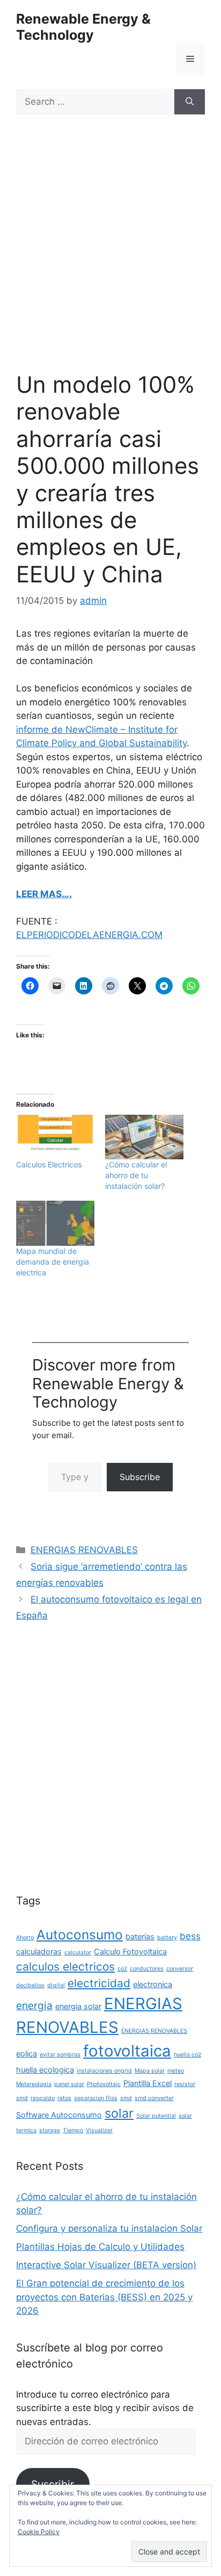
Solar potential (156, 2116)
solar (119, 2113)
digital (56, 1985)
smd (126, 2098)
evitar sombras (60, 2055)
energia (34, 2005)
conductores (147, 1969)
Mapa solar (150, 2071)
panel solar (69, 2084)
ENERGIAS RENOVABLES (84, 1550)
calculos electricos (65, 1967)
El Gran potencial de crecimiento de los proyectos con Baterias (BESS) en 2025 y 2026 (104, 2297)
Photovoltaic (104, 2084)
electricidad (99, 1983)
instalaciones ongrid (104, 2071)
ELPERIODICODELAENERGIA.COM (89, 935)
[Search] (190, 102)
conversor (180, 1969)
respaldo (43, 2098)
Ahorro (25, 1938)
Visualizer (99, 2130)
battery (167, 1938)
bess (190, 1936)
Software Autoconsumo (59, 2115)
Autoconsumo (80, 1935)
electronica (153, 1984)
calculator (78, 1953)
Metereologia (34, 2084)
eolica (27, 2054)
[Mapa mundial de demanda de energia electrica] (55, 1223)
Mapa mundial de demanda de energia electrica (53, 1262)
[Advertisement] (110, 256)
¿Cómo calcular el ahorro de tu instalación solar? (136, 1175)
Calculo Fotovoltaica (130, 1951)
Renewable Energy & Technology (83, 27)
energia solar (78, 2006)
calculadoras (39, 1951)
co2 (122, 1969)
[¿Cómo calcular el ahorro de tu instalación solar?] (144, 1137)
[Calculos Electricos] (55, 1137)
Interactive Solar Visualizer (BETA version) (106, 2265)
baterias (140, 1936)
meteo (176, 2071)
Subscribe (140, 1477)
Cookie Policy (39, 2532)
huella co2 (187, 2055)
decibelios (30, 1985)
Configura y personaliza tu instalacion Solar (109, 2228)
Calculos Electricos (49, 1164)
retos (64, 2098)
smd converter (154, 2098)
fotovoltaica (127, 2051)
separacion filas (96, 2098)
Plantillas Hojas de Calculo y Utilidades (100, 2247)
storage (50, 2130)
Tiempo (73, 2130)
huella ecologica (45, 2070)
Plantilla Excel (148, 2083)
